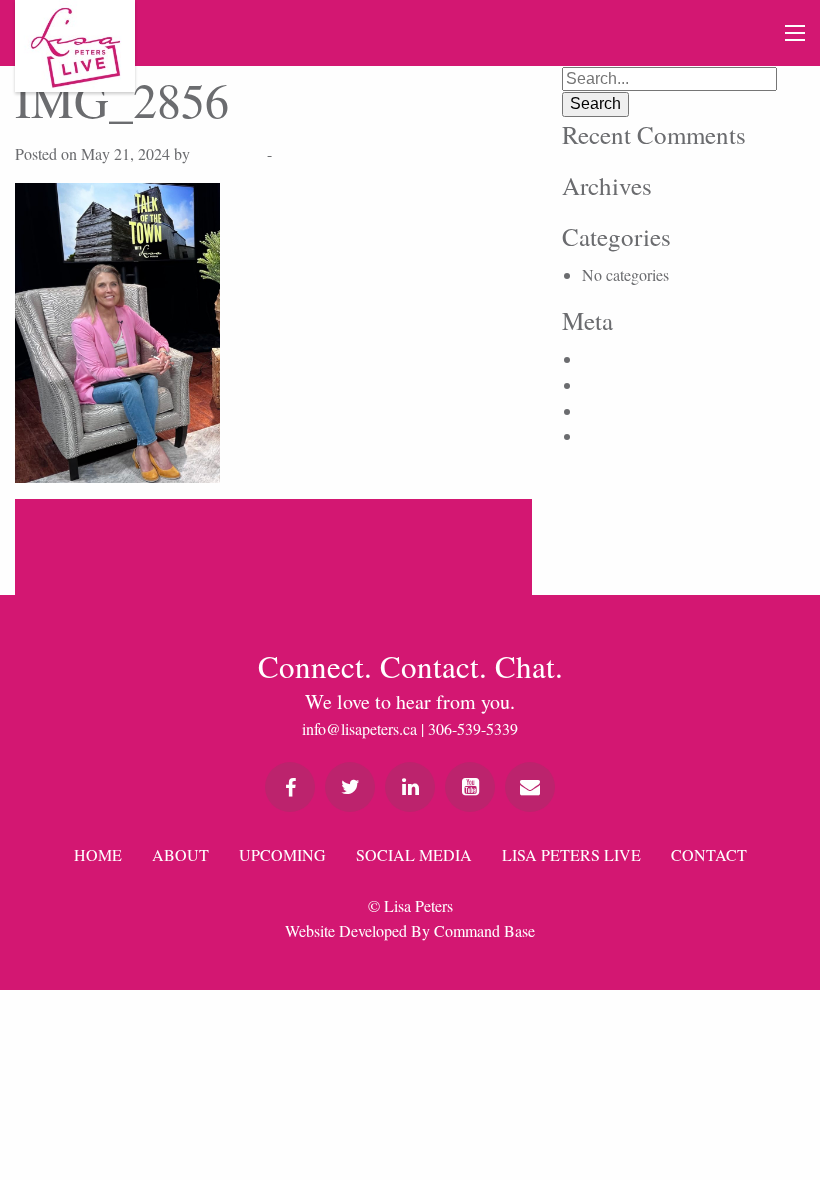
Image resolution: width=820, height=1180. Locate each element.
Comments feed (631, 410)
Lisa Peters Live (571, 854)
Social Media (414, 854)
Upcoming (282, 854)
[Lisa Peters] (75, 46)
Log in (603, 358)
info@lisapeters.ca (359, 728)
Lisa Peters (228, 153)
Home (98, 854)
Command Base (484, 930)
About (180, 854)
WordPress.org (628, 435)
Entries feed (619, 384)
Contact (709, 854)
